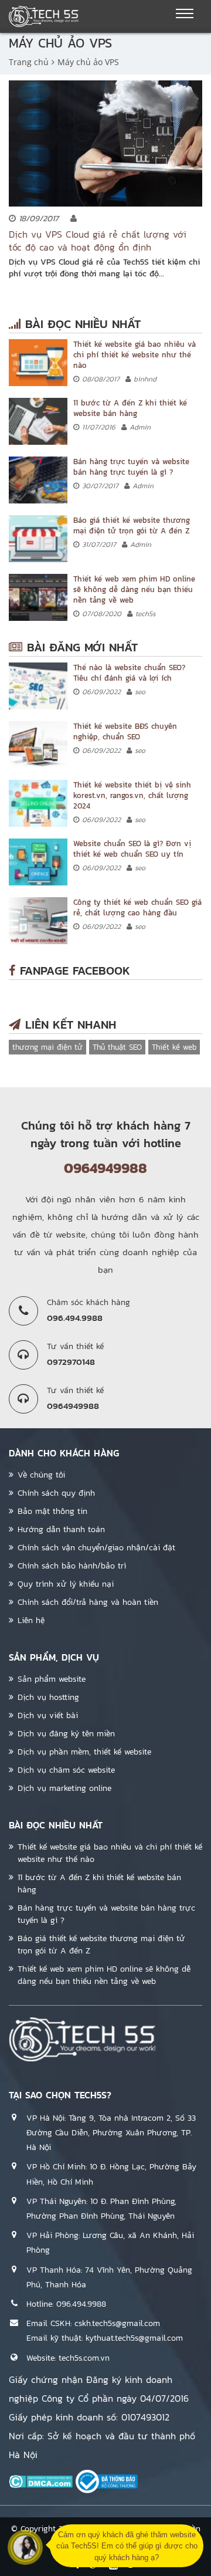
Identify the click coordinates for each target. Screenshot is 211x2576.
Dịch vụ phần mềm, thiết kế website (84, 1752)
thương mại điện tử (47, 1047)
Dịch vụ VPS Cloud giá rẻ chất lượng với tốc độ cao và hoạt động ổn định (98, 241)
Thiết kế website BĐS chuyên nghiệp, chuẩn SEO (125, 731)
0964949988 (105, 1168)
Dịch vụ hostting (48, 1697)
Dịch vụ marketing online (64, 1788)
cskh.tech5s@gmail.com (117, 2323)
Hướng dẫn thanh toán (61, 1529)
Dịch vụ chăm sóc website (66, 1770)
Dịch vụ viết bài (48, 1715)
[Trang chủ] (44, 16)
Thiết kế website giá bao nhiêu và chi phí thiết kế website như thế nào (135, 355)
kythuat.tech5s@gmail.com (134, 2338)
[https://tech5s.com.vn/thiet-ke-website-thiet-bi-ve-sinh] (38, 803)
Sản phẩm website (52, 1679)
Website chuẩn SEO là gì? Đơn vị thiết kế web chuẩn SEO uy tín (132, 849)
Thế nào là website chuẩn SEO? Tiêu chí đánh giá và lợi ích (129, 673)
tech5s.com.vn (84, 2358)
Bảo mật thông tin (52, 1511)
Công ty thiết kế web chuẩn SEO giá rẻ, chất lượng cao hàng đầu (137, 907)
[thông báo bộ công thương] (107, 2481)
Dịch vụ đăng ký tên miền (66, 1734)
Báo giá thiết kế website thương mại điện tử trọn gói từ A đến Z (132, 525)
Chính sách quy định (56, 1493)
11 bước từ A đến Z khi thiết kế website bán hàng (130, 408)
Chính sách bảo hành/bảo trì (72, 1566)
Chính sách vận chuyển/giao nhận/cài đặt (96, 1548)
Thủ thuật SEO (117, 1047)
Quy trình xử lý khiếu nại (66, 1584)
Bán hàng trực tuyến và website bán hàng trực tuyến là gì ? (131, 467)
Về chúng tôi (41, 1475)
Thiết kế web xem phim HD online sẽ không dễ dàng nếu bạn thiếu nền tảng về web (134, 589)
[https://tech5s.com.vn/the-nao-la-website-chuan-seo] (38, 686)
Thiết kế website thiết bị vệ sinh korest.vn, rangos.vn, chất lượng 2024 (132, 795)
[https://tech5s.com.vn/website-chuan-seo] (38, 862)
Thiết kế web (174, 1047)
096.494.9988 (81, 2304)
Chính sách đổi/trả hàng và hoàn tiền (88, 1602)
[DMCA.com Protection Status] (41, 2481)
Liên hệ (31, 1620)
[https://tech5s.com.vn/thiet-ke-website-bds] (38, 745)
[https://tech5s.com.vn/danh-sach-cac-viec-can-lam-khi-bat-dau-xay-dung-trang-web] (38, 421)
